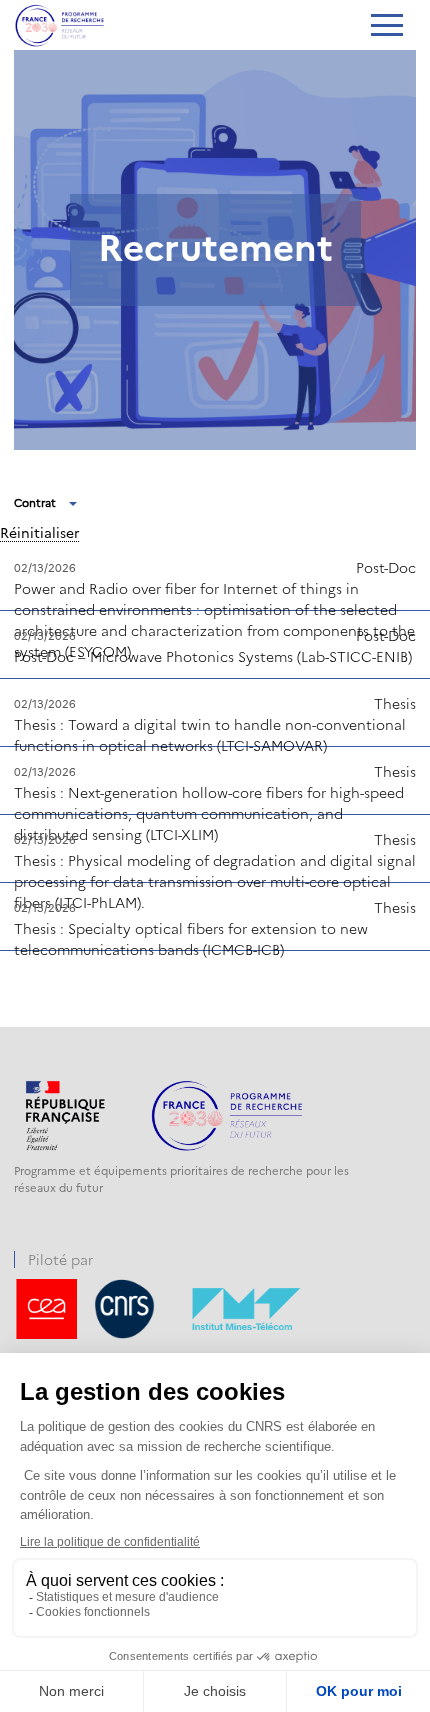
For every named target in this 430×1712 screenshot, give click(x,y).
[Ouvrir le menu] (386, 27)
